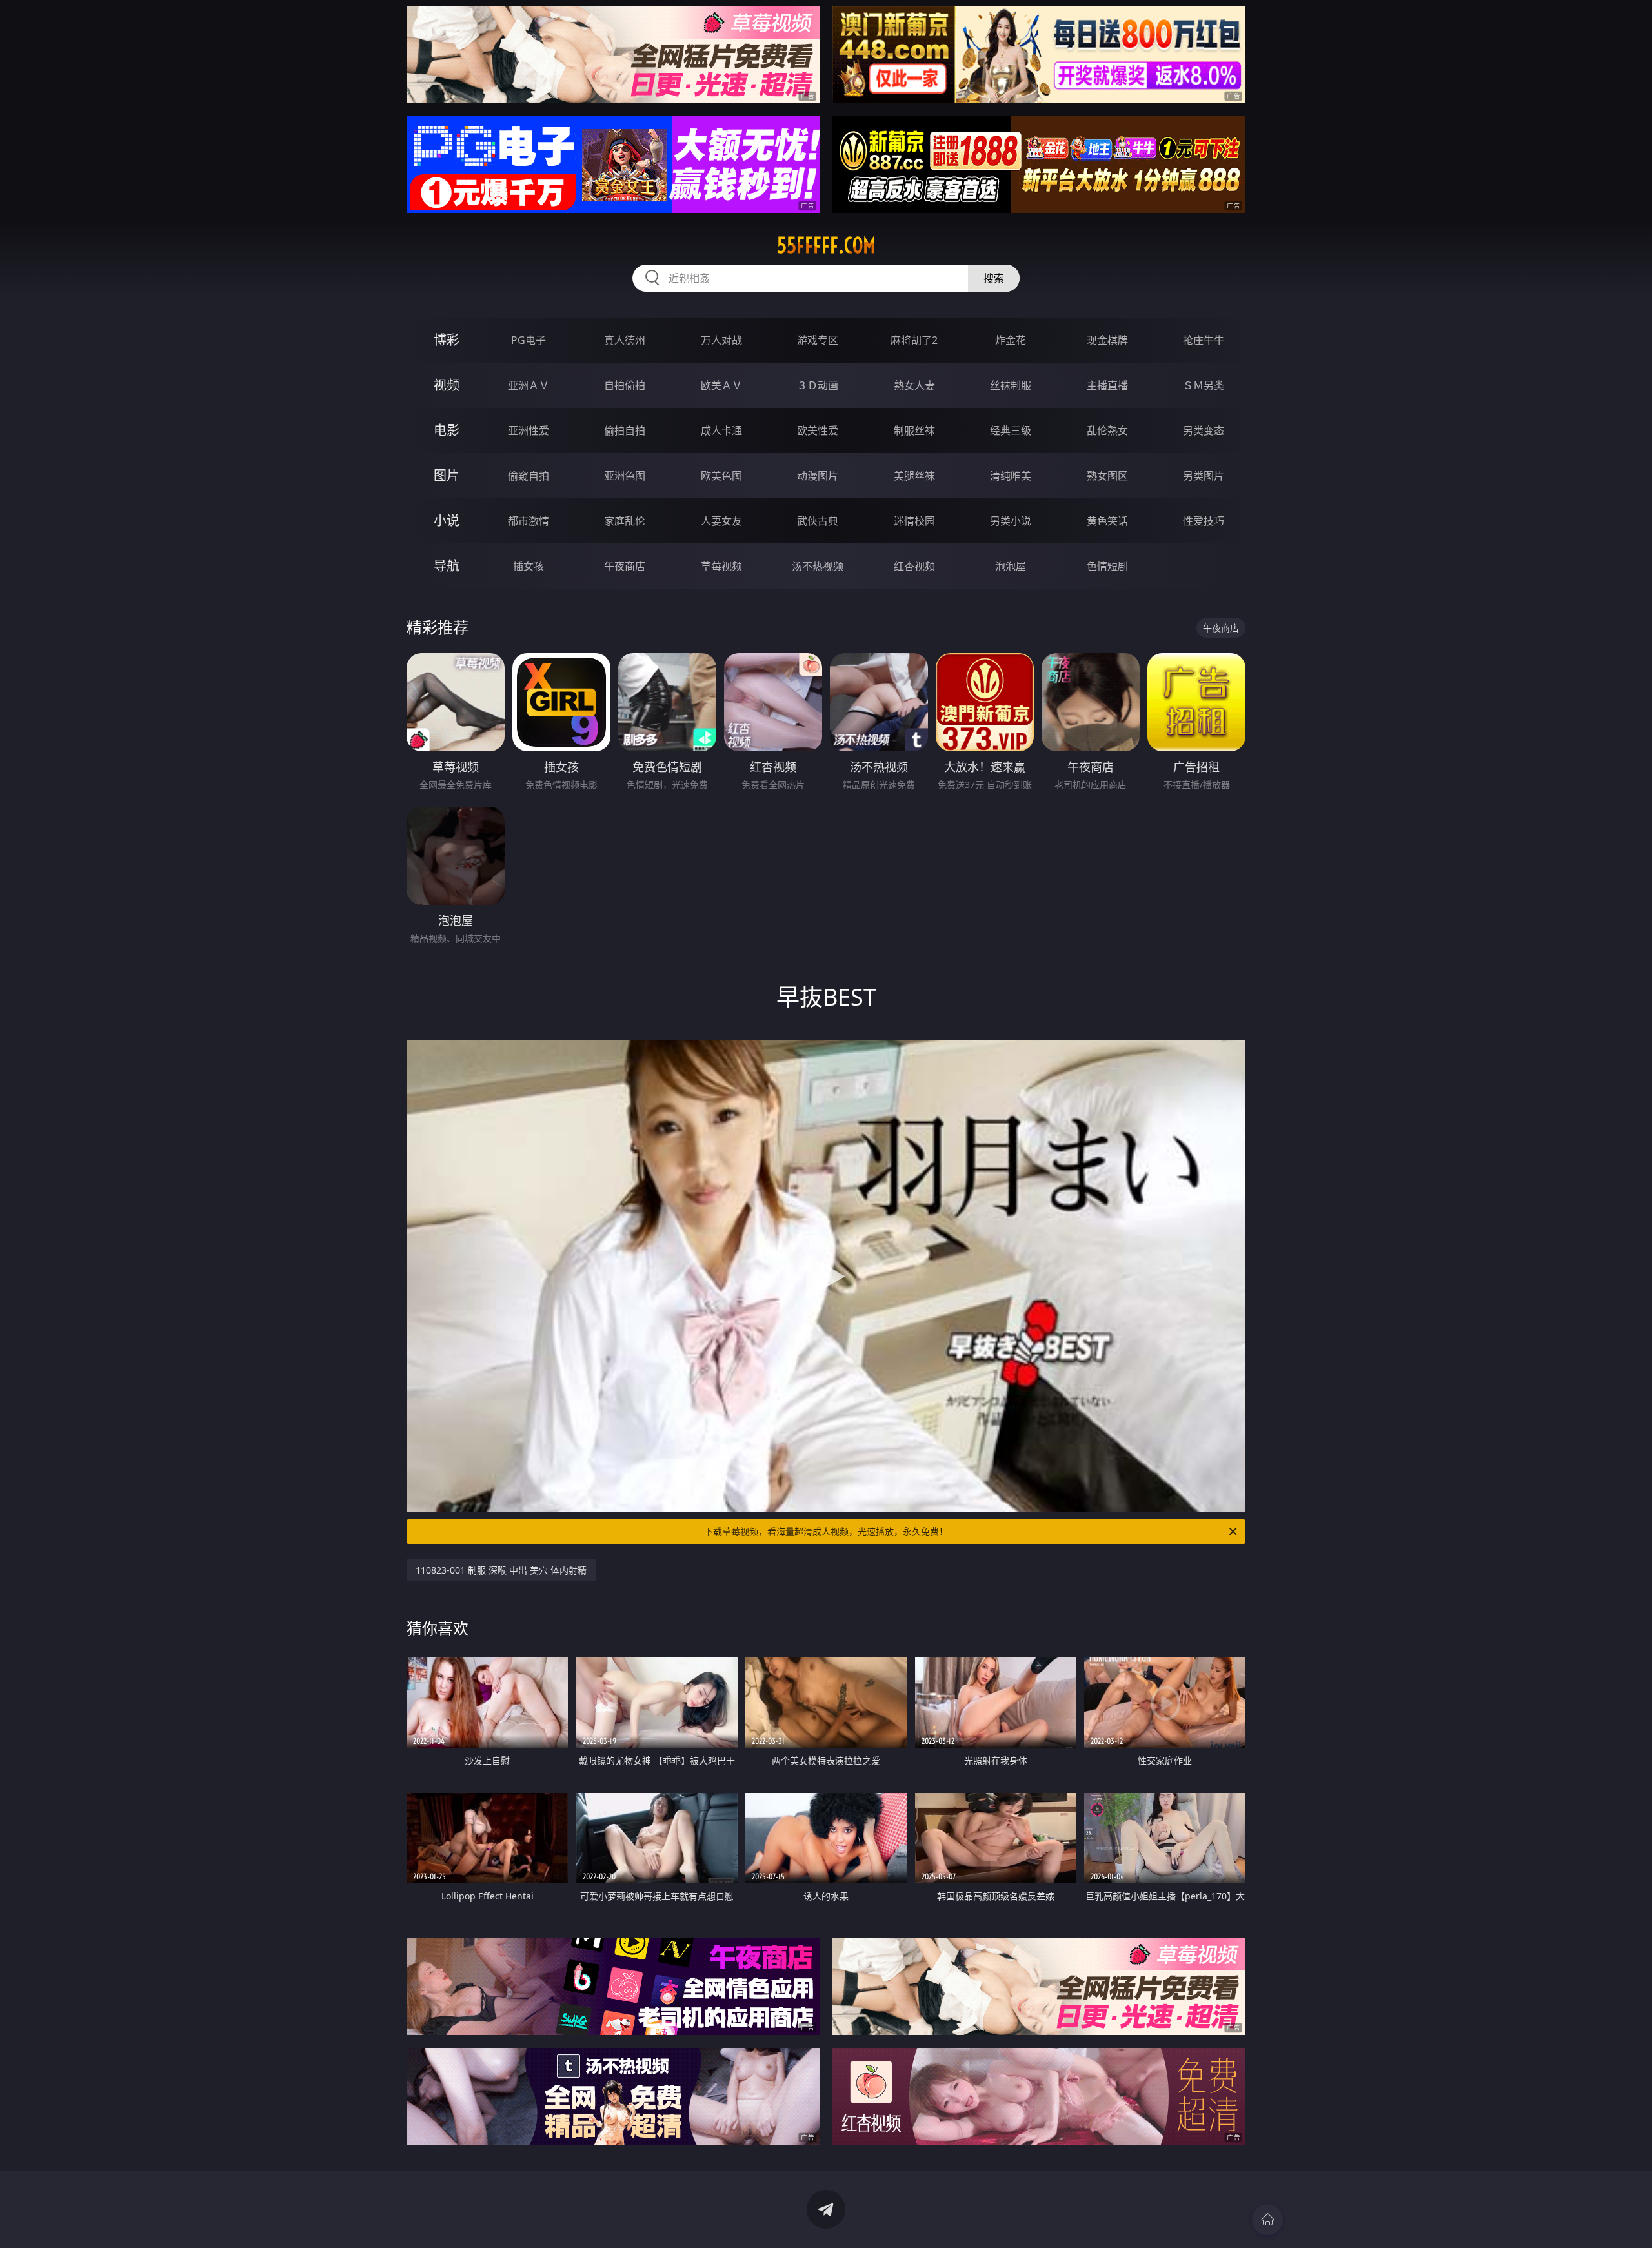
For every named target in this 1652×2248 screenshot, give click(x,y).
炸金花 (1011, 340)
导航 (447, 566)
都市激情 (529, 521)
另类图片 (1204, 476)
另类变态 (1204, 430)
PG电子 (529, 340)
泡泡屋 (1011, 566)
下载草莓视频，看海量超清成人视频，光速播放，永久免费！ (826, 1531)
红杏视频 (914, 566)
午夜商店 (625, 566)
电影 (447, 430)
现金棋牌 (1107, 340)
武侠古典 (818, 521)
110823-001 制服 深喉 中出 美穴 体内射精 (501, 1570)
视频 (447, 385)
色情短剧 (1107, 566)
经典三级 (1011, 430)
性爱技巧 (1204, 521)
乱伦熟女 (1107, 430)
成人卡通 (721, 430)
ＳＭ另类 (1204, 385)
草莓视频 (721, 566)
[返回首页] (1267, 2220)
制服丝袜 (914, 430)
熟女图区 (1107, 476)
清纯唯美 (1011, 476)
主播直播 (1107, 385)
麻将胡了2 (914, 340)
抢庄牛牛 (1204, 340)
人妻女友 (721, 521)
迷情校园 (914, 521)
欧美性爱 (818, 430)
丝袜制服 (1011, 385)
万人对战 (721, 340)
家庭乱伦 (625, 521)
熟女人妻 (914, 385)
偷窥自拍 (529, 476)
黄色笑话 (1107, 521)
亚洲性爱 (529, 430)
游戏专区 (818, 340)
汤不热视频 (818, 566)
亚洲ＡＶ (529, 385)
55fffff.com (826, 245)
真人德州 (625, 340)
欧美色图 (721, 476)
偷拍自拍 (625, 430)
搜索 (994, 278)
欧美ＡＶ (721, 385)
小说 (447, 521)
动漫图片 (818, 476)
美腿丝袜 (914, 476)
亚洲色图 (625, 476)
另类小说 (1011, 521)
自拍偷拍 (625, 385)
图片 (447, 475)
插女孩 (529, 566)
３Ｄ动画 (818, 385)
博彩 (447, 340)
